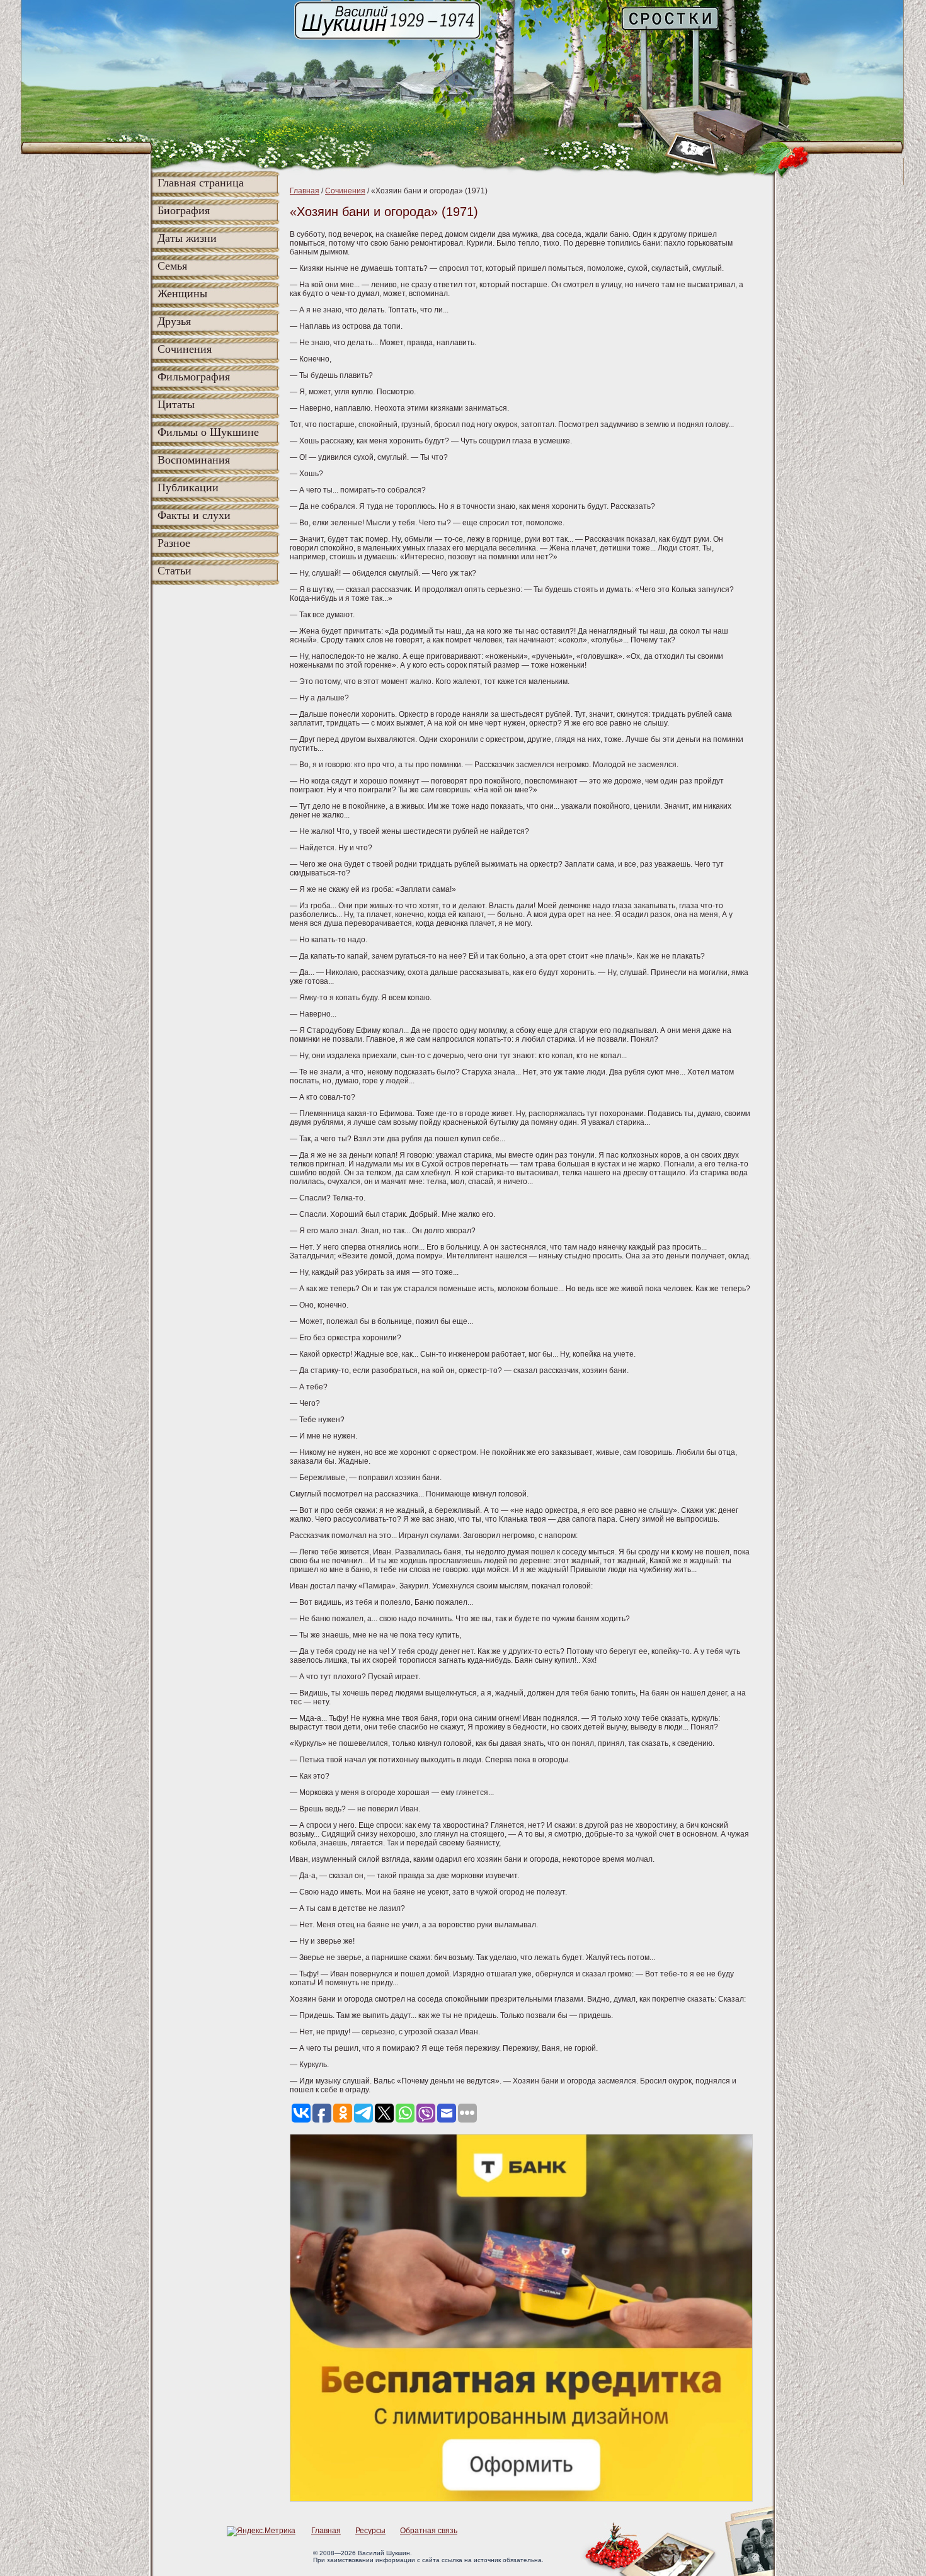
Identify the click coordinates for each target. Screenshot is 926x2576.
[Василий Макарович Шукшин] (389, 38)
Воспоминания (194, 460)
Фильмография (194, 377)
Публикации (188, 487)
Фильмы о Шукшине (208, 432)
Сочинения (185, 349)
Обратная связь (429, 2531)
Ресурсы (370, 2531)
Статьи (174, 571)
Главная (305, 191)
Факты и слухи (194, 515)
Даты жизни (187, 238)
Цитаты (176, 404)
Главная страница (201, 183)
